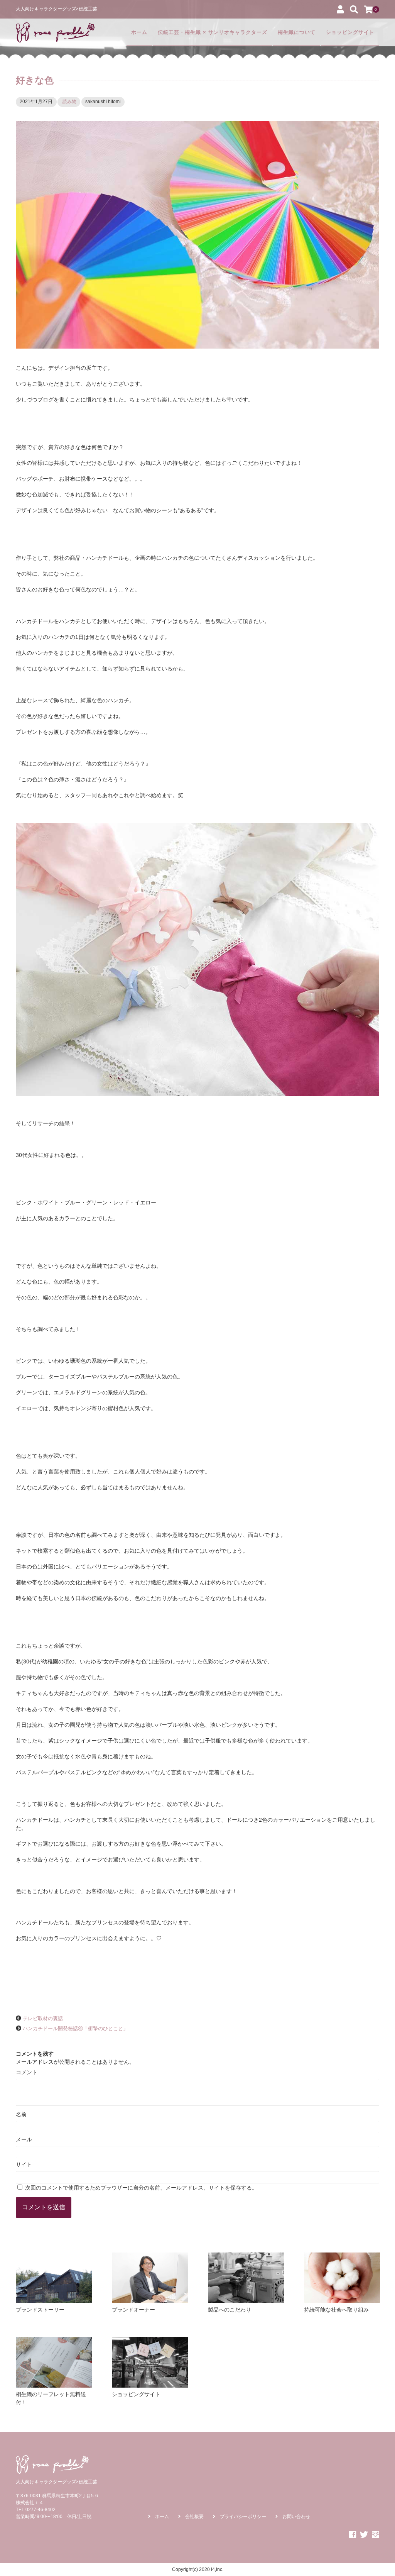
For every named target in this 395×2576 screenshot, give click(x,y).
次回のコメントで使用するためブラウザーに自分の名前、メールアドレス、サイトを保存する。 (141, 2188)
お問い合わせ (296, 2517)
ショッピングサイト (350, 32)
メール (24, 2139)
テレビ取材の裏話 (43, 2019)
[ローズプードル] (55, 32)
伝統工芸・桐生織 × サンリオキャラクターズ (213, 32)
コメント (27, 2072)
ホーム (139, 32)
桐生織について (297, 32)
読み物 (69, 102)
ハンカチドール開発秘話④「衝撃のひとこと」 (75, 2029)
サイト (24, 2164)
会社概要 (194, 2517)
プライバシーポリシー (243, 2517)
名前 (21, 2114)
